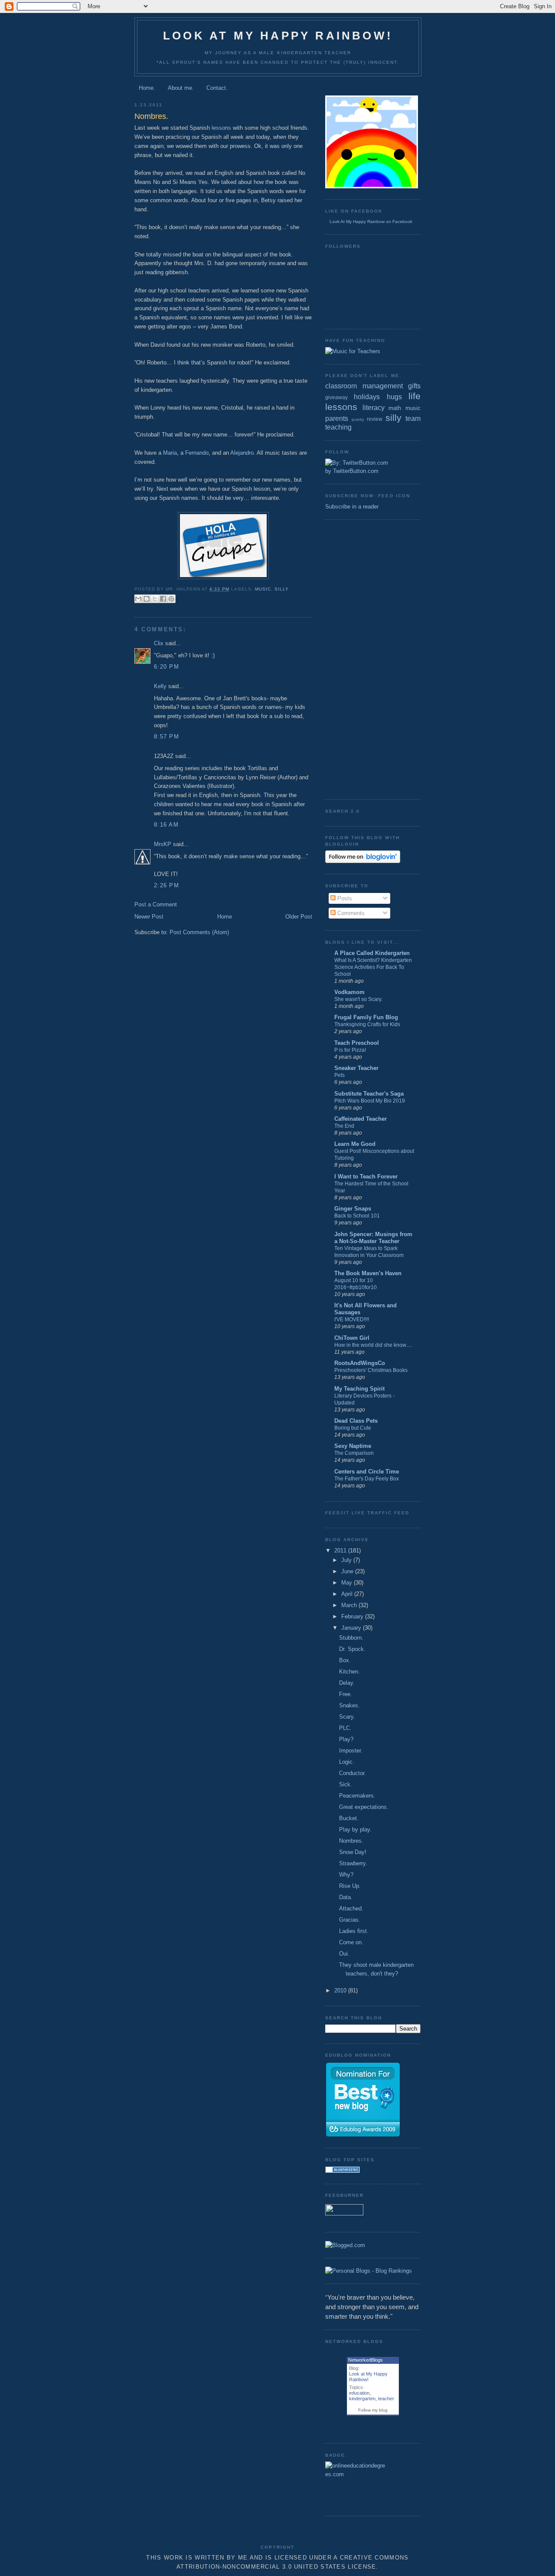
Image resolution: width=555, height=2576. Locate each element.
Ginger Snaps (353, 1209)
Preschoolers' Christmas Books (371, 1370)
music (263, 589)
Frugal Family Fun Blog (366, 1017)
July (347, 1560)
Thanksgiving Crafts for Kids (367, 1024)
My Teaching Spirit (359, 1389)
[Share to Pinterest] (171, 599)
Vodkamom (349, 992)
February (353, 1616)
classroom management (364, 386)
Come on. (351, 1942)
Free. (346, 1694)
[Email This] (138, 599)
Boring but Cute (353, 1428)
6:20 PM (166, 667)
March (350, 1605)
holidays (367, 397)
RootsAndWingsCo (360, 1363)
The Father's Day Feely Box (367, 1479)
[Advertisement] (360, 658)
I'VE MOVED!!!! (352, 1319)
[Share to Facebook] (163, 599)
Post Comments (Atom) (199, 932)
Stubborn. (351, 1638)
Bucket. (349, 1818)
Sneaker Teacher (356, 1068)
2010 (341, 1990)
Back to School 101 (357, 1216)
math (395, 408)
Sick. (346, 1784)
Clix (159, 643)
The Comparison (354, 1453)
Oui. (344, 1954)
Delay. (347, 1683)
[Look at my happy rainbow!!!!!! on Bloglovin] (363, 861)
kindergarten (362, 2399)
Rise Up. (350, 1886)
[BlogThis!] (147, 599)
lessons (221, 128)
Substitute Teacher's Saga (369, 1094)
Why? (346, 1875)
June (348, 1571)
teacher (386, 2399)
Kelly (160, 686)
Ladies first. (354, 1931)
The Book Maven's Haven (368, 1273)
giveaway (336, 397)
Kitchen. (349, 1672)
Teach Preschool (357, 1043)
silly (282, 589)
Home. (147, 88)
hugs (394, 397)
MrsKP (163, 844)
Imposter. (351, 1751)
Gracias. (350, 1920)
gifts (414, 386)
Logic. (347, 1762)
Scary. (347, 1717)
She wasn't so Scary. (358, 999)
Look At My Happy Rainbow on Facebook (371, 222)
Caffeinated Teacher (361, 1119)
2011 (341, 1551)
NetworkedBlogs (366, 2360)
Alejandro (242, 453)
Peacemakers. (357, 1796)
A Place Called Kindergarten (372, 953)
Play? (346, 1739)
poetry (358, 419)
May (348, 1583)
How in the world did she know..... (373, 1345)
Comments (350, 913)
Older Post (299, 917)
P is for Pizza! (350, 1050)
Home (225, 917)
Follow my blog (373, 2410)
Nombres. (351, 1841)
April (348, 1594)
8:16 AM (166, 825)
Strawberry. (353, 1863)
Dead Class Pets (356, 1421)
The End (344, 1126)
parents (337, 418)
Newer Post (149, 917)
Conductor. (353, 1773)
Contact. (217, 88)
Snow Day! (353, 1852)
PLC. (345, 1728)
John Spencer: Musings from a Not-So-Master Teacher (373, 1238)
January (352, 1628)
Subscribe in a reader (352, 507)
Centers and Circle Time (367, 1472)
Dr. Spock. (352, 1649)
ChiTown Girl (352, 1338)
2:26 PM (166, 885)
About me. (181, 88)
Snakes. (349, 1705)
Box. (345, 1660)
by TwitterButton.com (352, 471)
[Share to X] (155, 599)
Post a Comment (156, 904)
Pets (340, 1075)
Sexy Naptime (353, 1446)
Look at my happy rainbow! (278, 36)
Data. (346, 1897)
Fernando (197, 453)
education (359, 2393)
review (375, 419)
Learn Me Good (355, 1144)
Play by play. (355, 1829)
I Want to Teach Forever (366, 1176)
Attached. (351, 1908)
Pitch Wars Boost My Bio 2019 (370, 1101)
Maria (170, 453)
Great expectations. (364, 1807)
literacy (374, 408)
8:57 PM (166, 737)
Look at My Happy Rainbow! (368, 2377)
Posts (344, 898)
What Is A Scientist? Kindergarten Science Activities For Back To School (373, 967)
